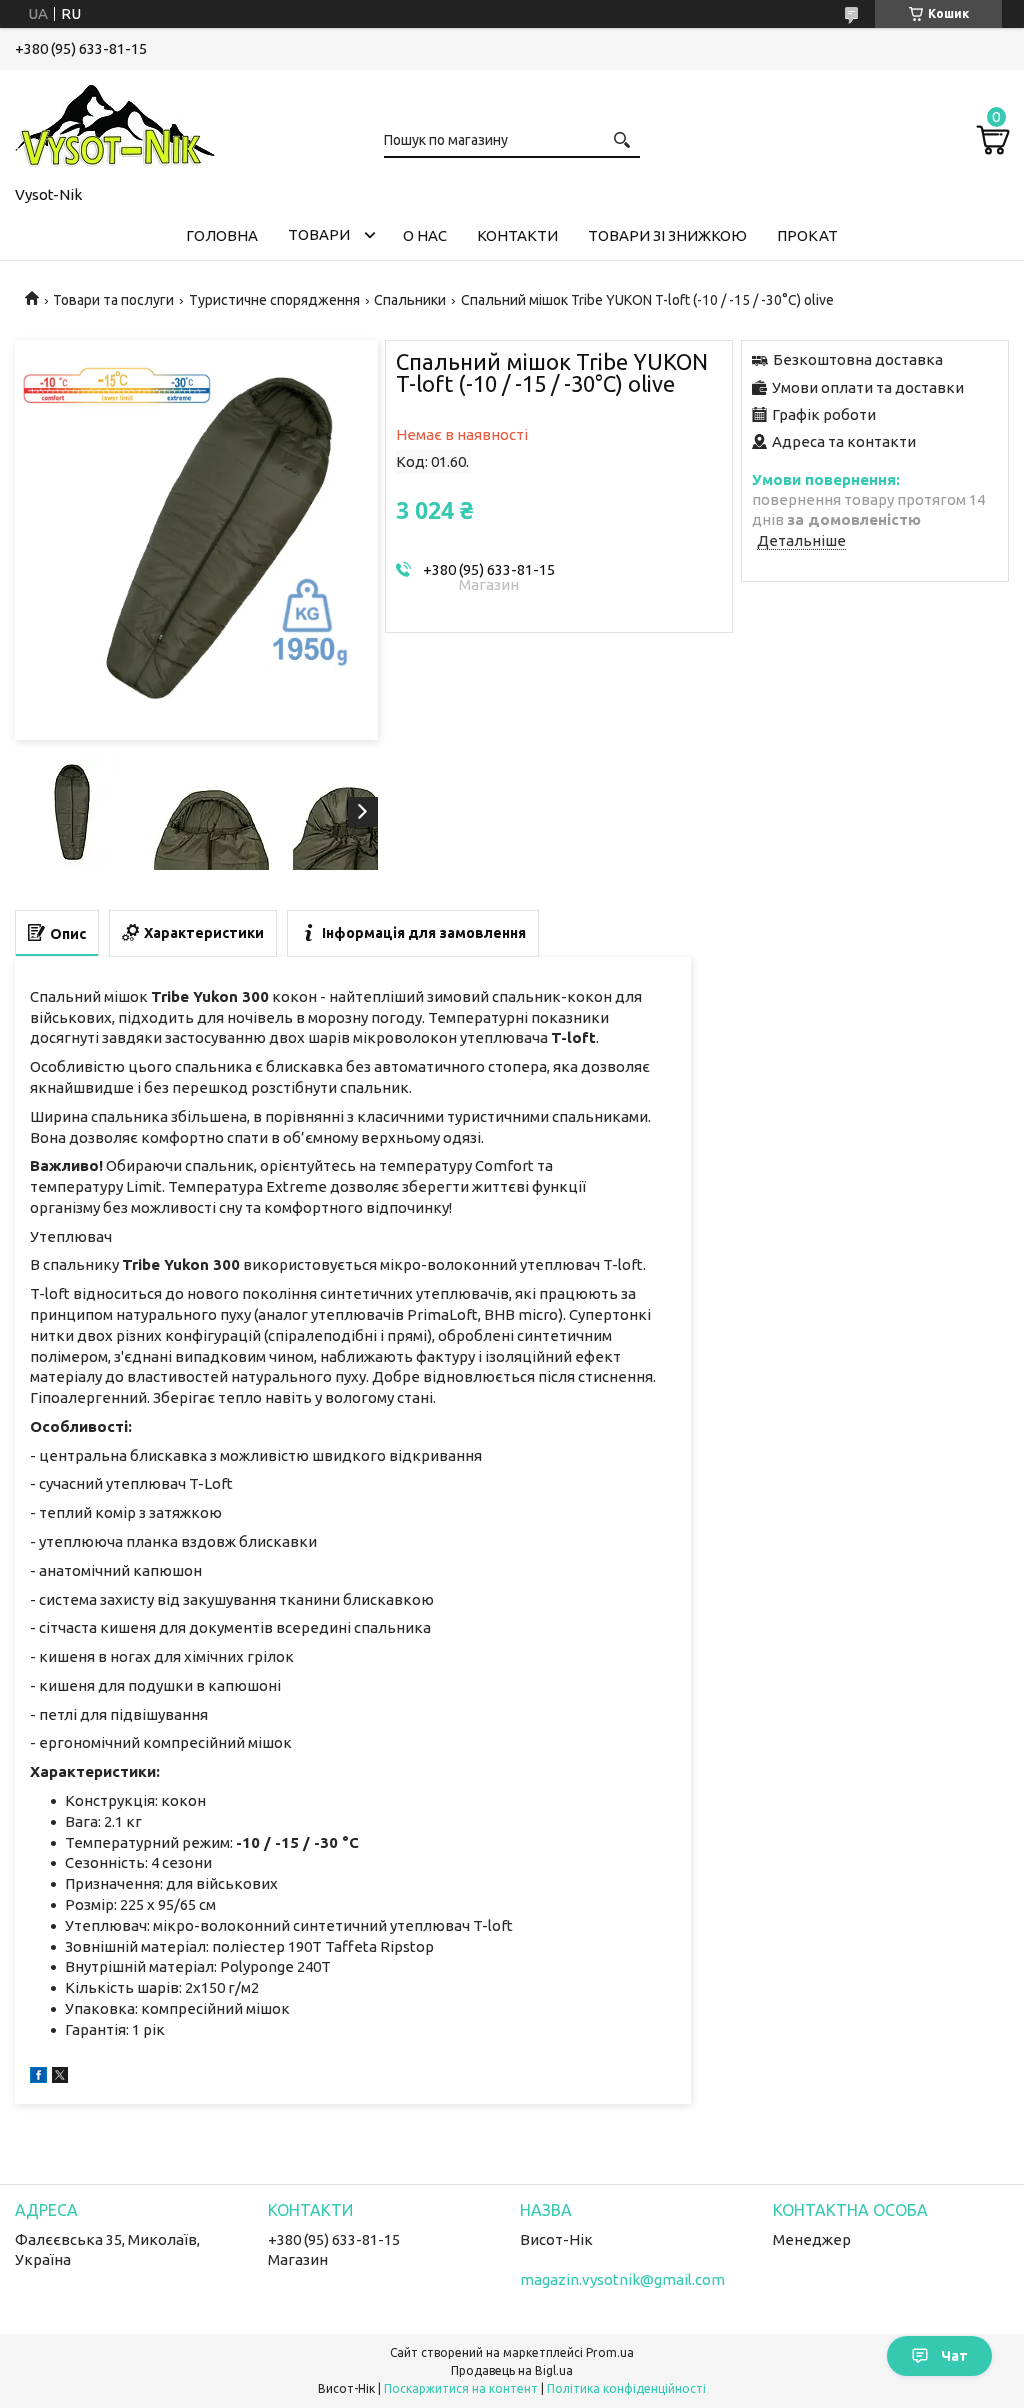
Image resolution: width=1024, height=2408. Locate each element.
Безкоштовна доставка (858, 359)
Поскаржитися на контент (461, 2388)
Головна (222, 235)
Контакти (517, 235)
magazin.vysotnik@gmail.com (622, 2279)
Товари (319, 234)
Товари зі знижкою (667, 235)
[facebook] (38, 2077)
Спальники (410, 300)
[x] (60, 2077)
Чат (954, 2356)
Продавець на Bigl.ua (512, 2370)
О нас (425, 235)
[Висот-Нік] (115, 124)
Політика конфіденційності (626, 2388)
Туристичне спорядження (274, 300)
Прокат (807, 235)
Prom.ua (610, 2352)
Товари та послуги (113, 300)
